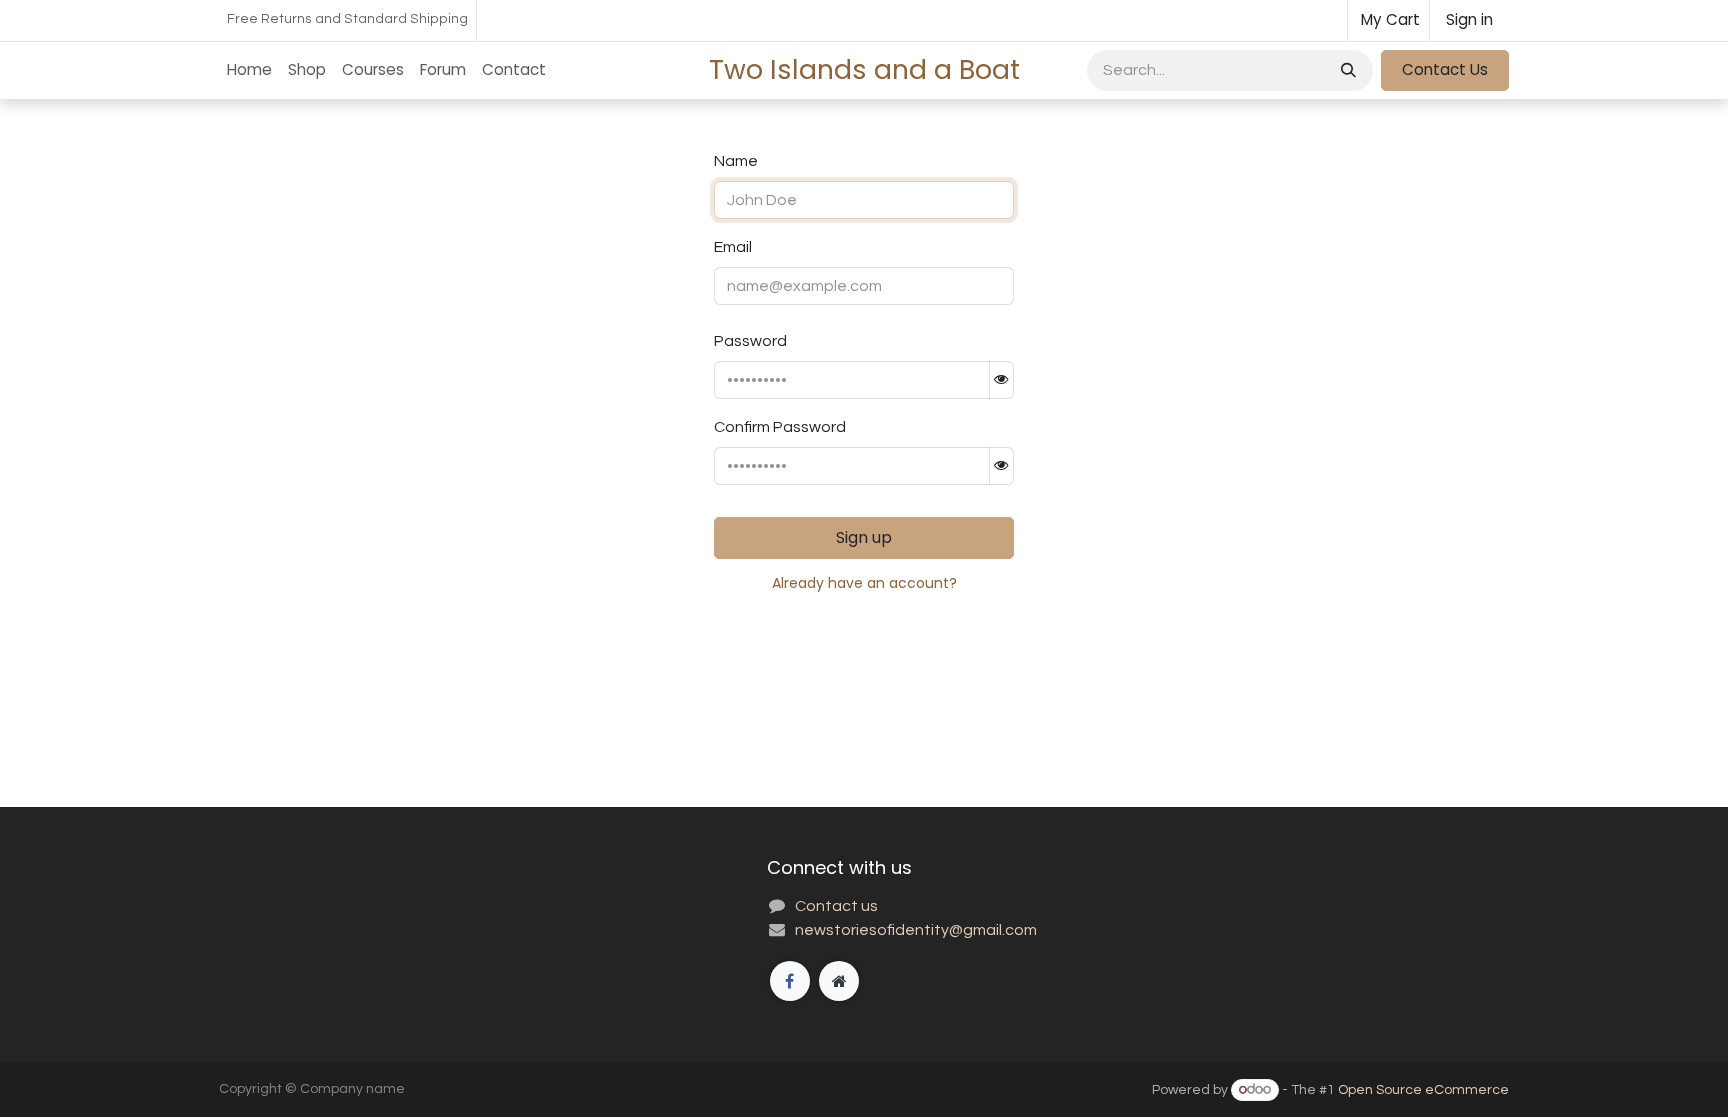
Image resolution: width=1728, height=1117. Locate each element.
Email (733, 247)
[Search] (1346, 70)
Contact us (836, 906)
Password (750, 341)
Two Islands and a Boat (864, 69)
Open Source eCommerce (1423, 1090)
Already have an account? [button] (864, 583)
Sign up (864, 537)
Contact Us (1445, 69)
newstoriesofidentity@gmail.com (916, 930)
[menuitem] (249, 70)
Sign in (1469, 19)
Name (736, 161)
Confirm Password (780, 427)
